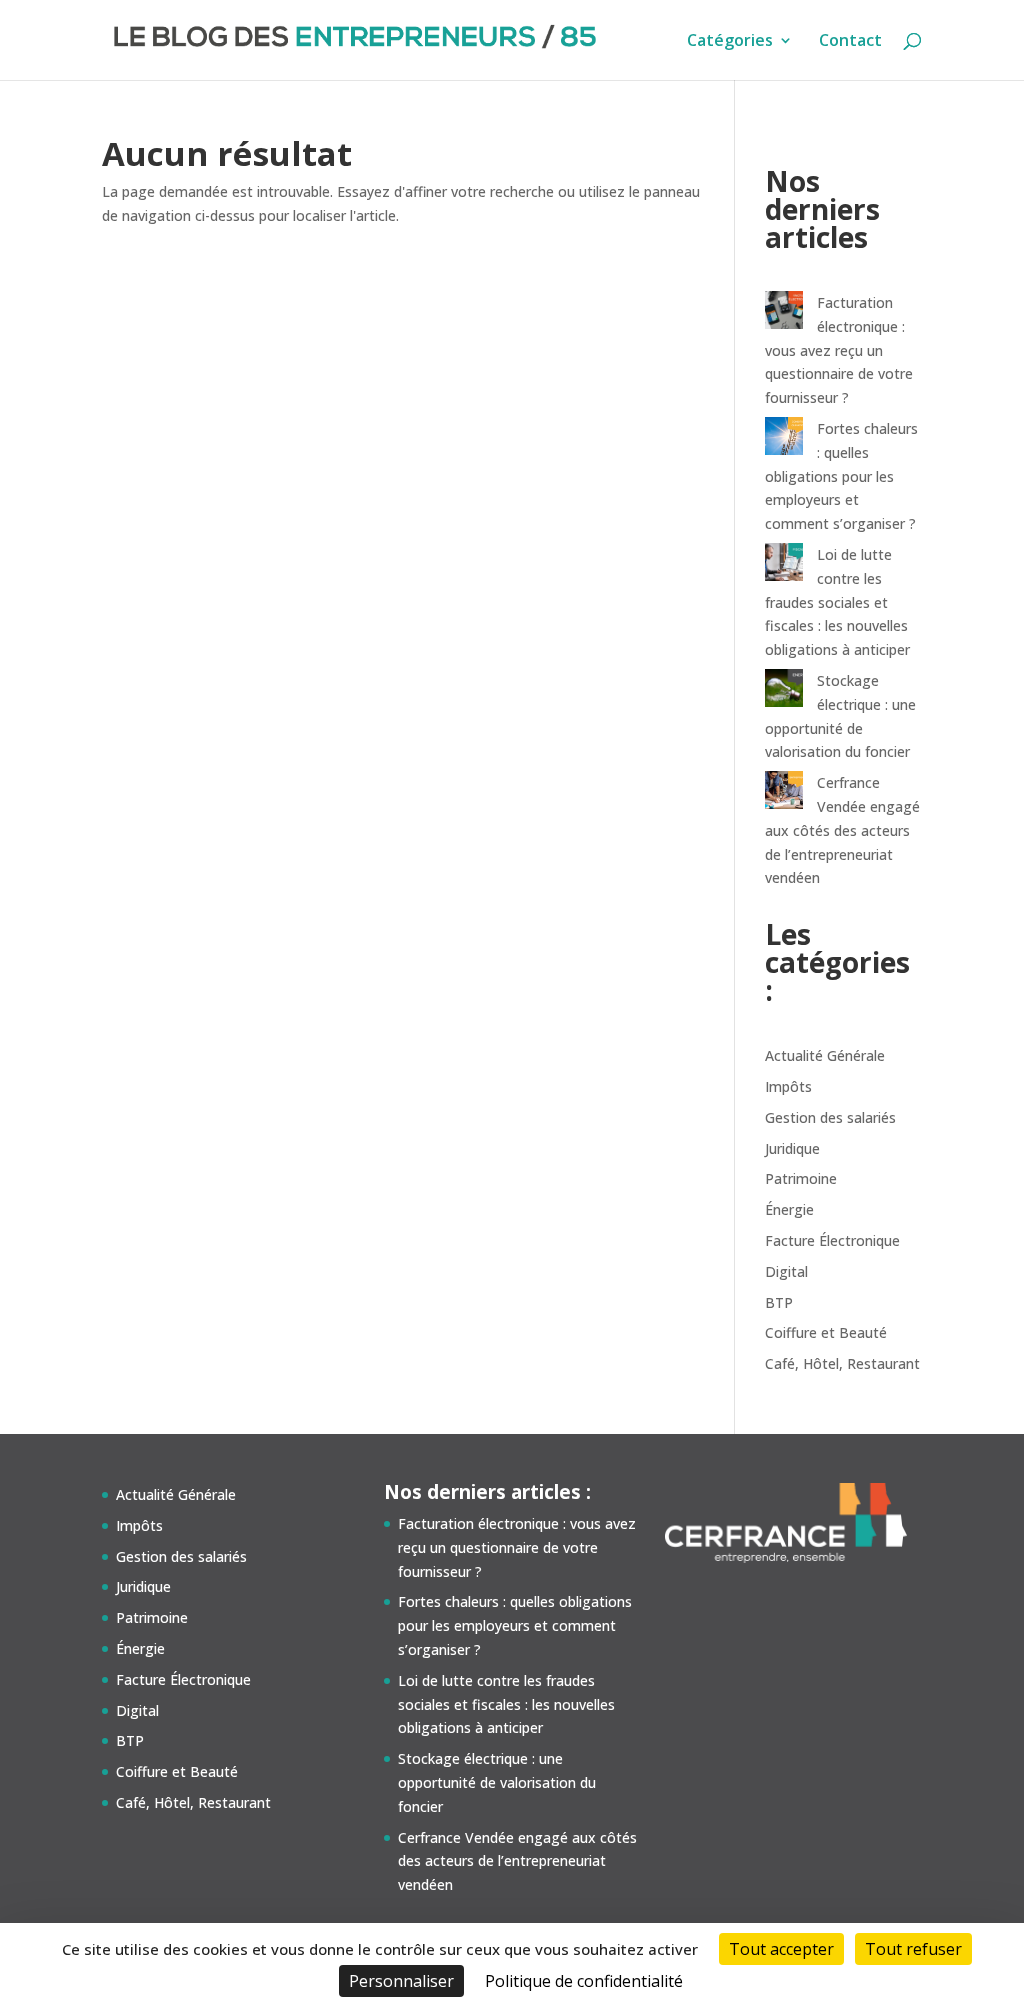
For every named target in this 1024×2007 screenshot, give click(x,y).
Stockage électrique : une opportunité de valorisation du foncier (497, 1782)
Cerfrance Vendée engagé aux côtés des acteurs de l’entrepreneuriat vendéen (842, 830)
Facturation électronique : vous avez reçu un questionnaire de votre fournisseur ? (839, 350)
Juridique (792, 1148)
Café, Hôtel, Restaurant (842, 1363)
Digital (786, 1271)
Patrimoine (801, 1178)
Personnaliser (401, 1981)
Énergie (789, 1209)
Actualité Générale (825, 1055)
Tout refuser (913, 1949)
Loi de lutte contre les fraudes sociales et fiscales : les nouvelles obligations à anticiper (837, 602)
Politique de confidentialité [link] (584, 1981)
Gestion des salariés (830, 1117)
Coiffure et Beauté (826, 1332)
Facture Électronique (832, 1240)
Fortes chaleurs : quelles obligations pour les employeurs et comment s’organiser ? (841, 476)
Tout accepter (781, 1949)
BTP (779, 1302)
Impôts (788, 1086)
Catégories (730, 42)
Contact (850, 42)
